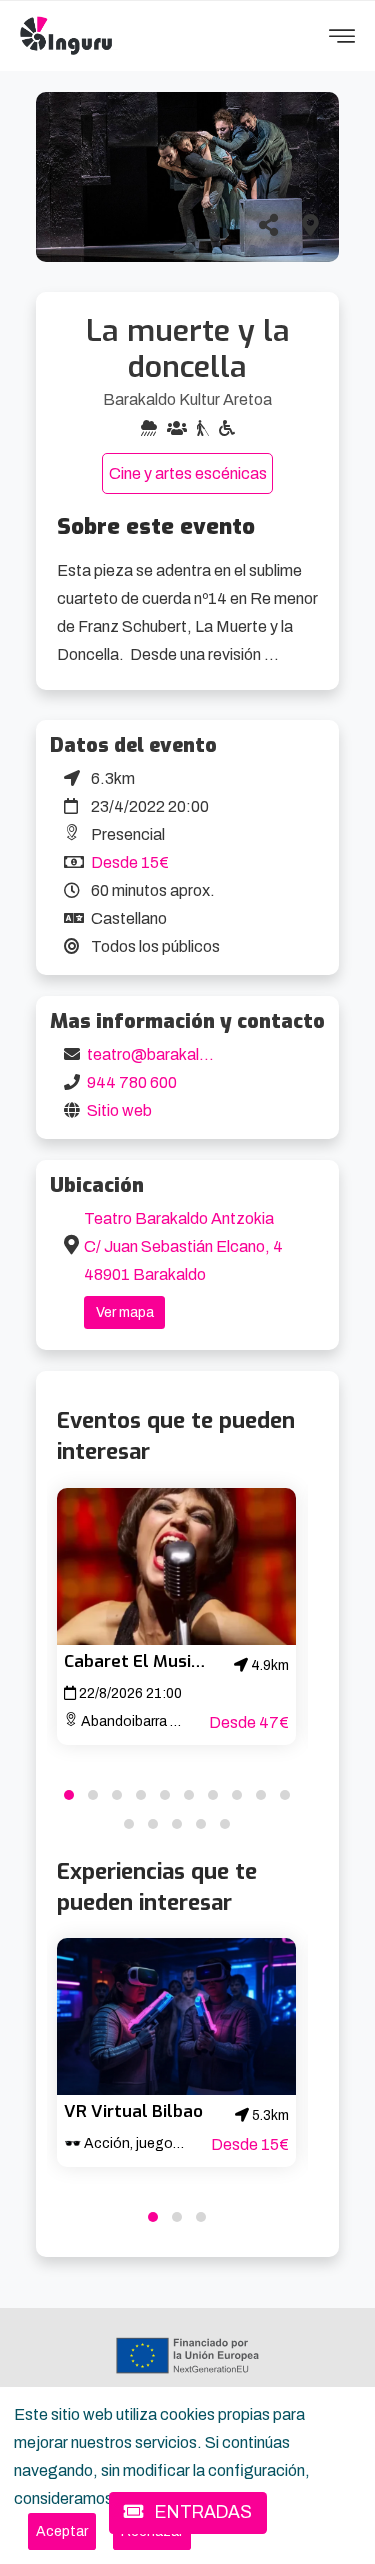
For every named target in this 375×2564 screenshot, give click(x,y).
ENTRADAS (201, 2512)
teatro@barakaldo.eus (167, 1054)
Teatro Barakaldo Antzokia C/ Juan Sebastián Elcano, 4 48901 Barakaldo (183, 1246)
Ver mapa (125, 1312)
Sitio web (119, 1110)
